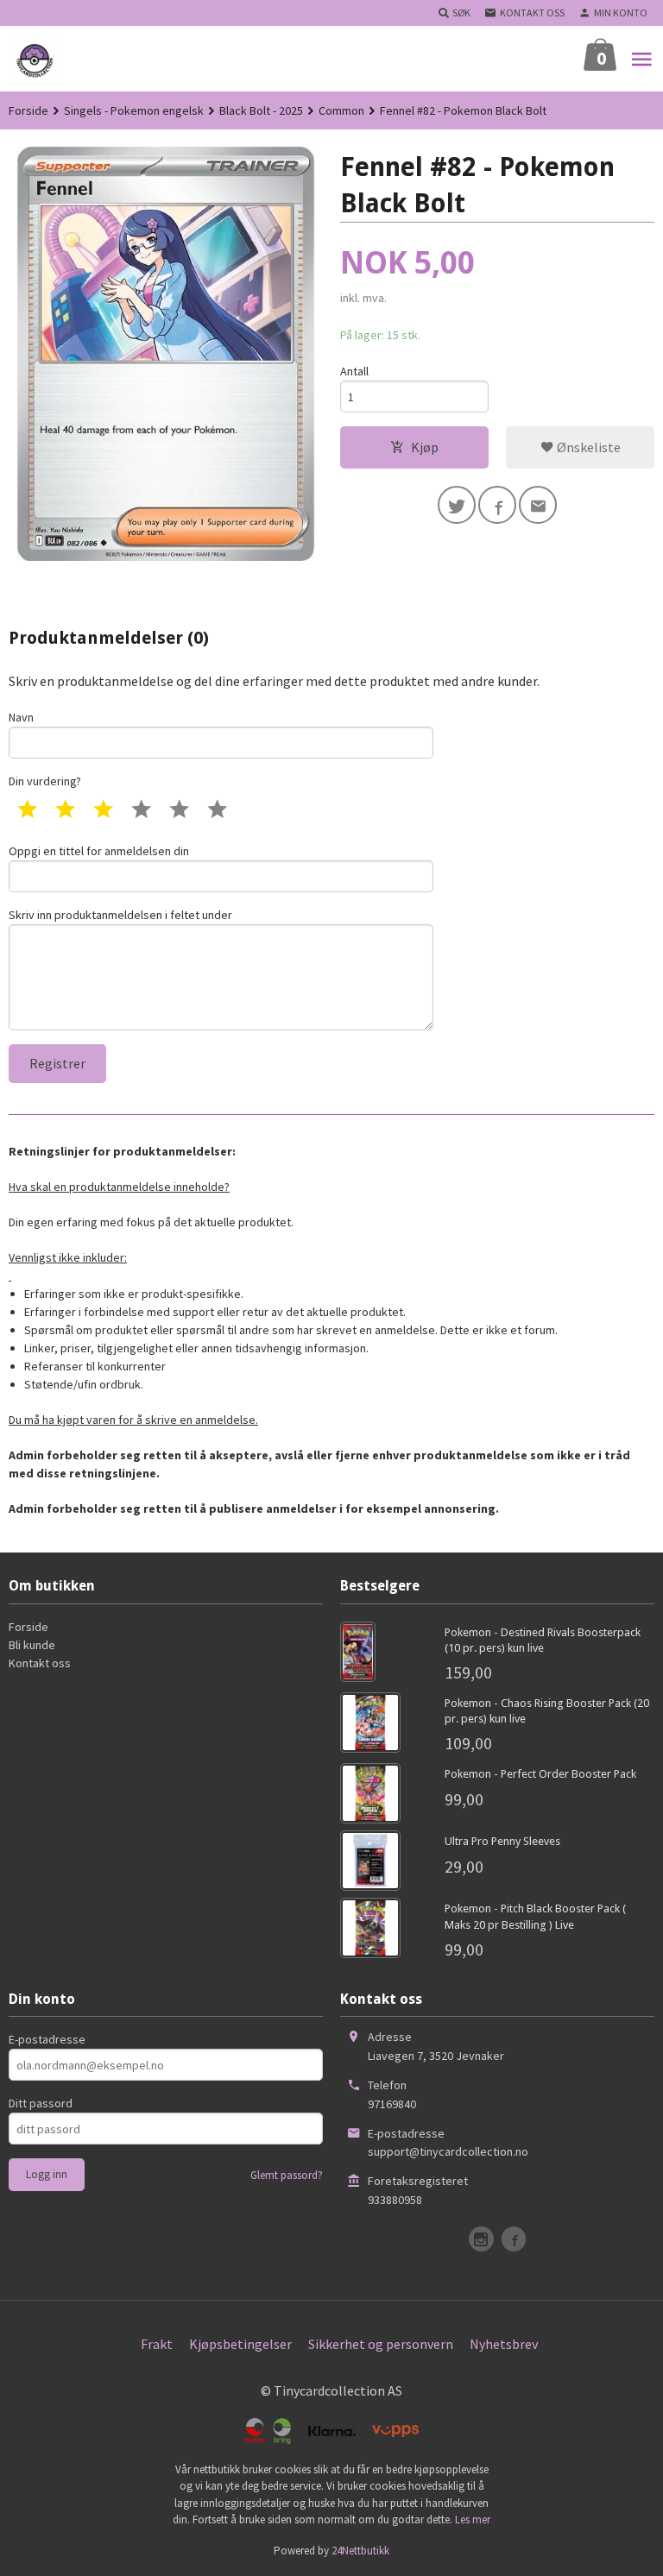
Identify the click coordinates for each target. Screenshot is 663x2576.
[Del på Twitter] (457, 505)
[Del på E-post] (538, 505)
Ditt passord (41, 2103)
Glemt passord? (287, 2175)
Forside (28, 110)
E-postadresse (47, 2039)
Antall (354, 371)
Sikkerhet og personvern (381, 2344)
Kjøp (425, 447)
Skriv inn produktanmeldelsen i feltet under (120, 915)
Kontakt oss (40, 1663)
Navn (21, 717)
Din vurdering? (45, 781)
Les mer (473, 2519)
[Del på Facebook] (497, 505)
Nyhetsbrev (504, 2344)
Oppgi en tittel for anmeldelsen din (99, 851)
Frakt (157, 2344)
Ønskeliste (587, 447)
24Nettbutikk (360, 2551)
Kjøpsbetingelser (240, 2344)
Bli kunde (32, 1645)
